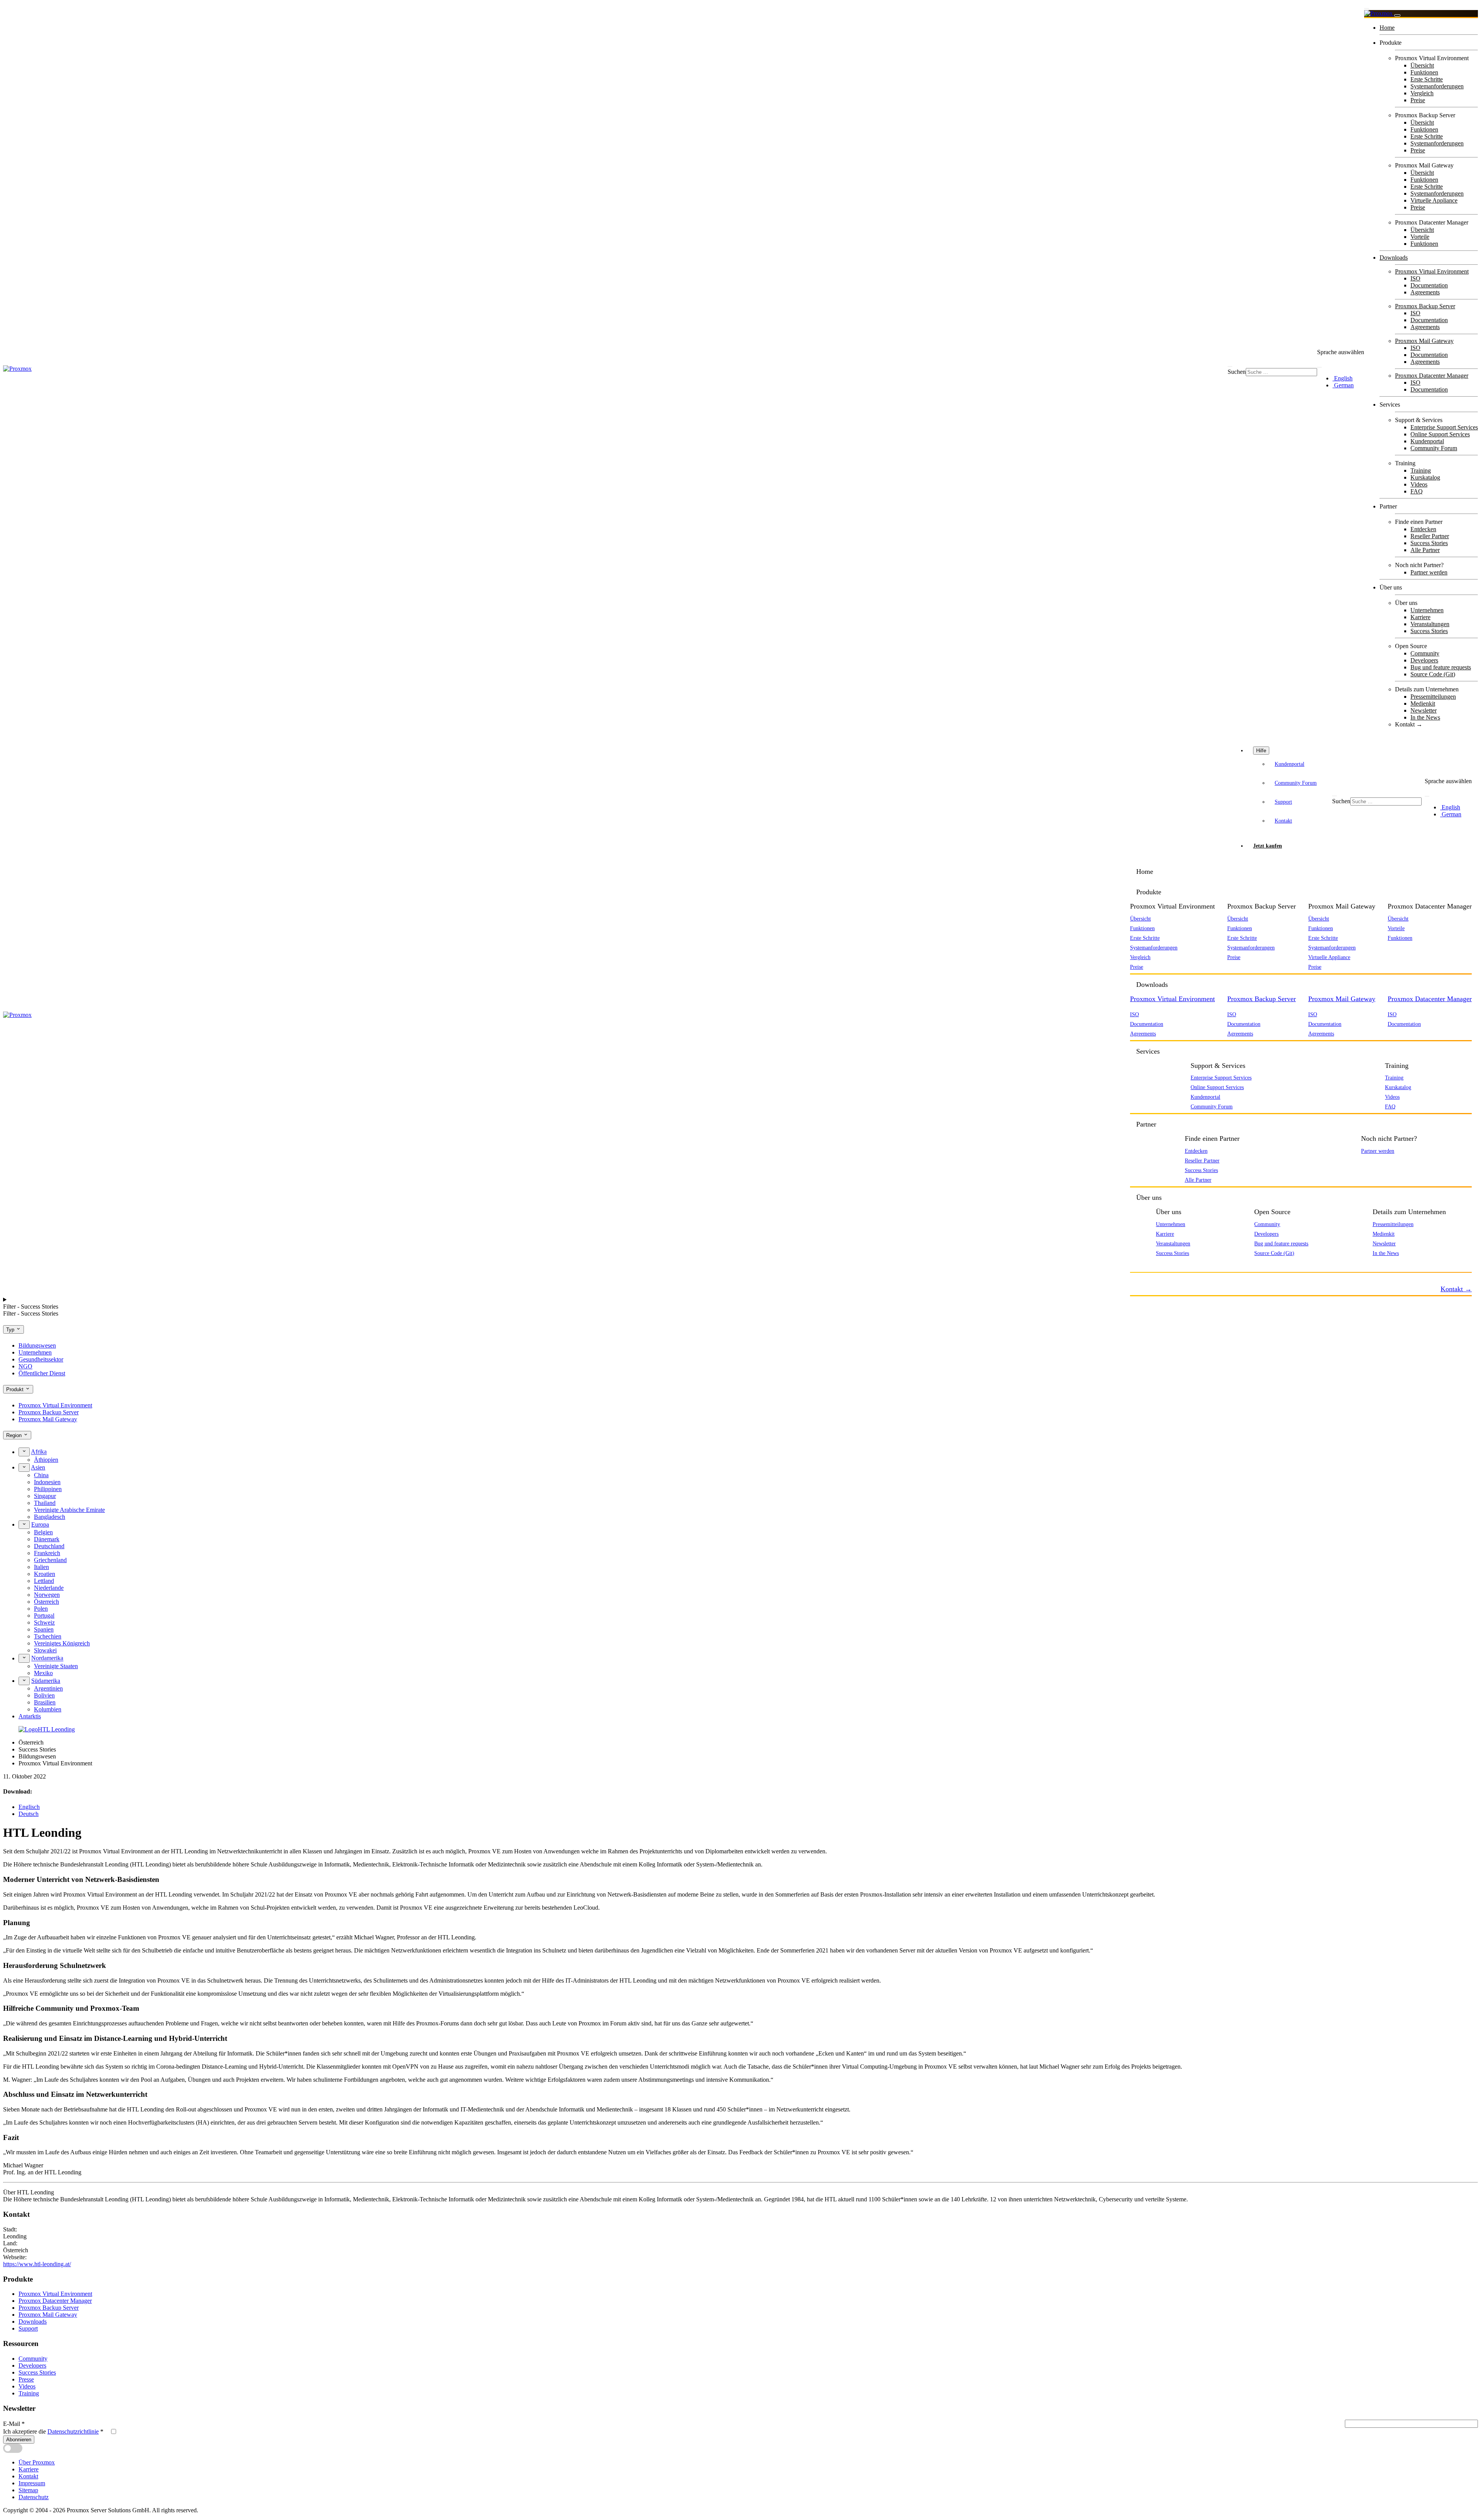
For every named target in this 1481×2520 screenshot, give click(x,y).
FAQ (1417, 491)
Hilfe (1261, 751)
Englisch (29, 1807)
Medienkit (1423, 703)
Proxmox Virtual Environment (1432, 271)
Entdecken (1423, 529)
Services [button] (1148, 1051)
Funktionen (1424, 72)
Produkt (16, 1389)
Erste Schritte (1427, 79)
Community (1425, 653)
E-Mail (14, 2424)
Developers (1424, 660)
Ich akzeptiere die (53, 2431)
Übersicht (1422, 65)
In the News (1425, 717)
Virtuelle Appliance (1434, 200)
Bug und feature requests (1441, 667)
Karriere (1420, 617)
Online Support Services (1440, 434)
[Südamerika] (24, 1681)
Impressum (32, 2483)
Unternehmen (1427, 610)
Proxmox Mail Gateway (1424, 341)
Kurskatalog (1425, 477)
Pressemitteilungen (1433, 697)
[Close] (1397, 15)
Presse (26, 2379)
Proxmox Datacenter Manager (1432, 376)
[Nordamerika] (24, 1658)
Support (1283, 802)
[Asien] (24, 1468)
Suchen (1237, 372)
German (1343, 385)
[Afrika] (24, 1452)
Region (15, 1435)
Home (1387, 28)
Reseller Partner (1430, 536)
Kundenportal (1427, 441)
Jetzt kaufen (1268, 846)
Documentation (1429, 285)
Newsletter (1424, 710)
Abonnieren (19, 2440)
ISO (1415, 278)
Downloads (1394, 258)
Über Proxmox (37, 2462)
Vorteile (1420, 237)
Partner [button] (1146, 1124)
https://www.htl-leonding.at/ (37, 2264)
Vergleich (1422, 93)
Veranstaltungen (1430, 624)
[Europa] (24, 1525)
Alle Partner (1425, 550)
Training (1421, 470)
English (1343, 378)
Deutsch (29, 1814)
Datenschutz (34, 2497)
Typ (11, 1330)
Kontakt (1283, 821)
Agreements (1425, 292)
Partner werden (1429, 572)
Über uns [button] (1149, 1198)
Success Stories (1429, 543)
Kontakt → (1409, 724)
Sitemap (28, 2490)
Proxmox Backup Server (1425, 306)
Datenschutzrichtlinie (73, 2431)
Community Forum (1434, 448)
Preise (1418, 100)
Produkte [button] (1149, 892)
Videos (1419, 484)
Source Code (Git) (1433, 674)
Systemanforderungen (1437, 86)
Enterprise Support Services (1444, 427)
